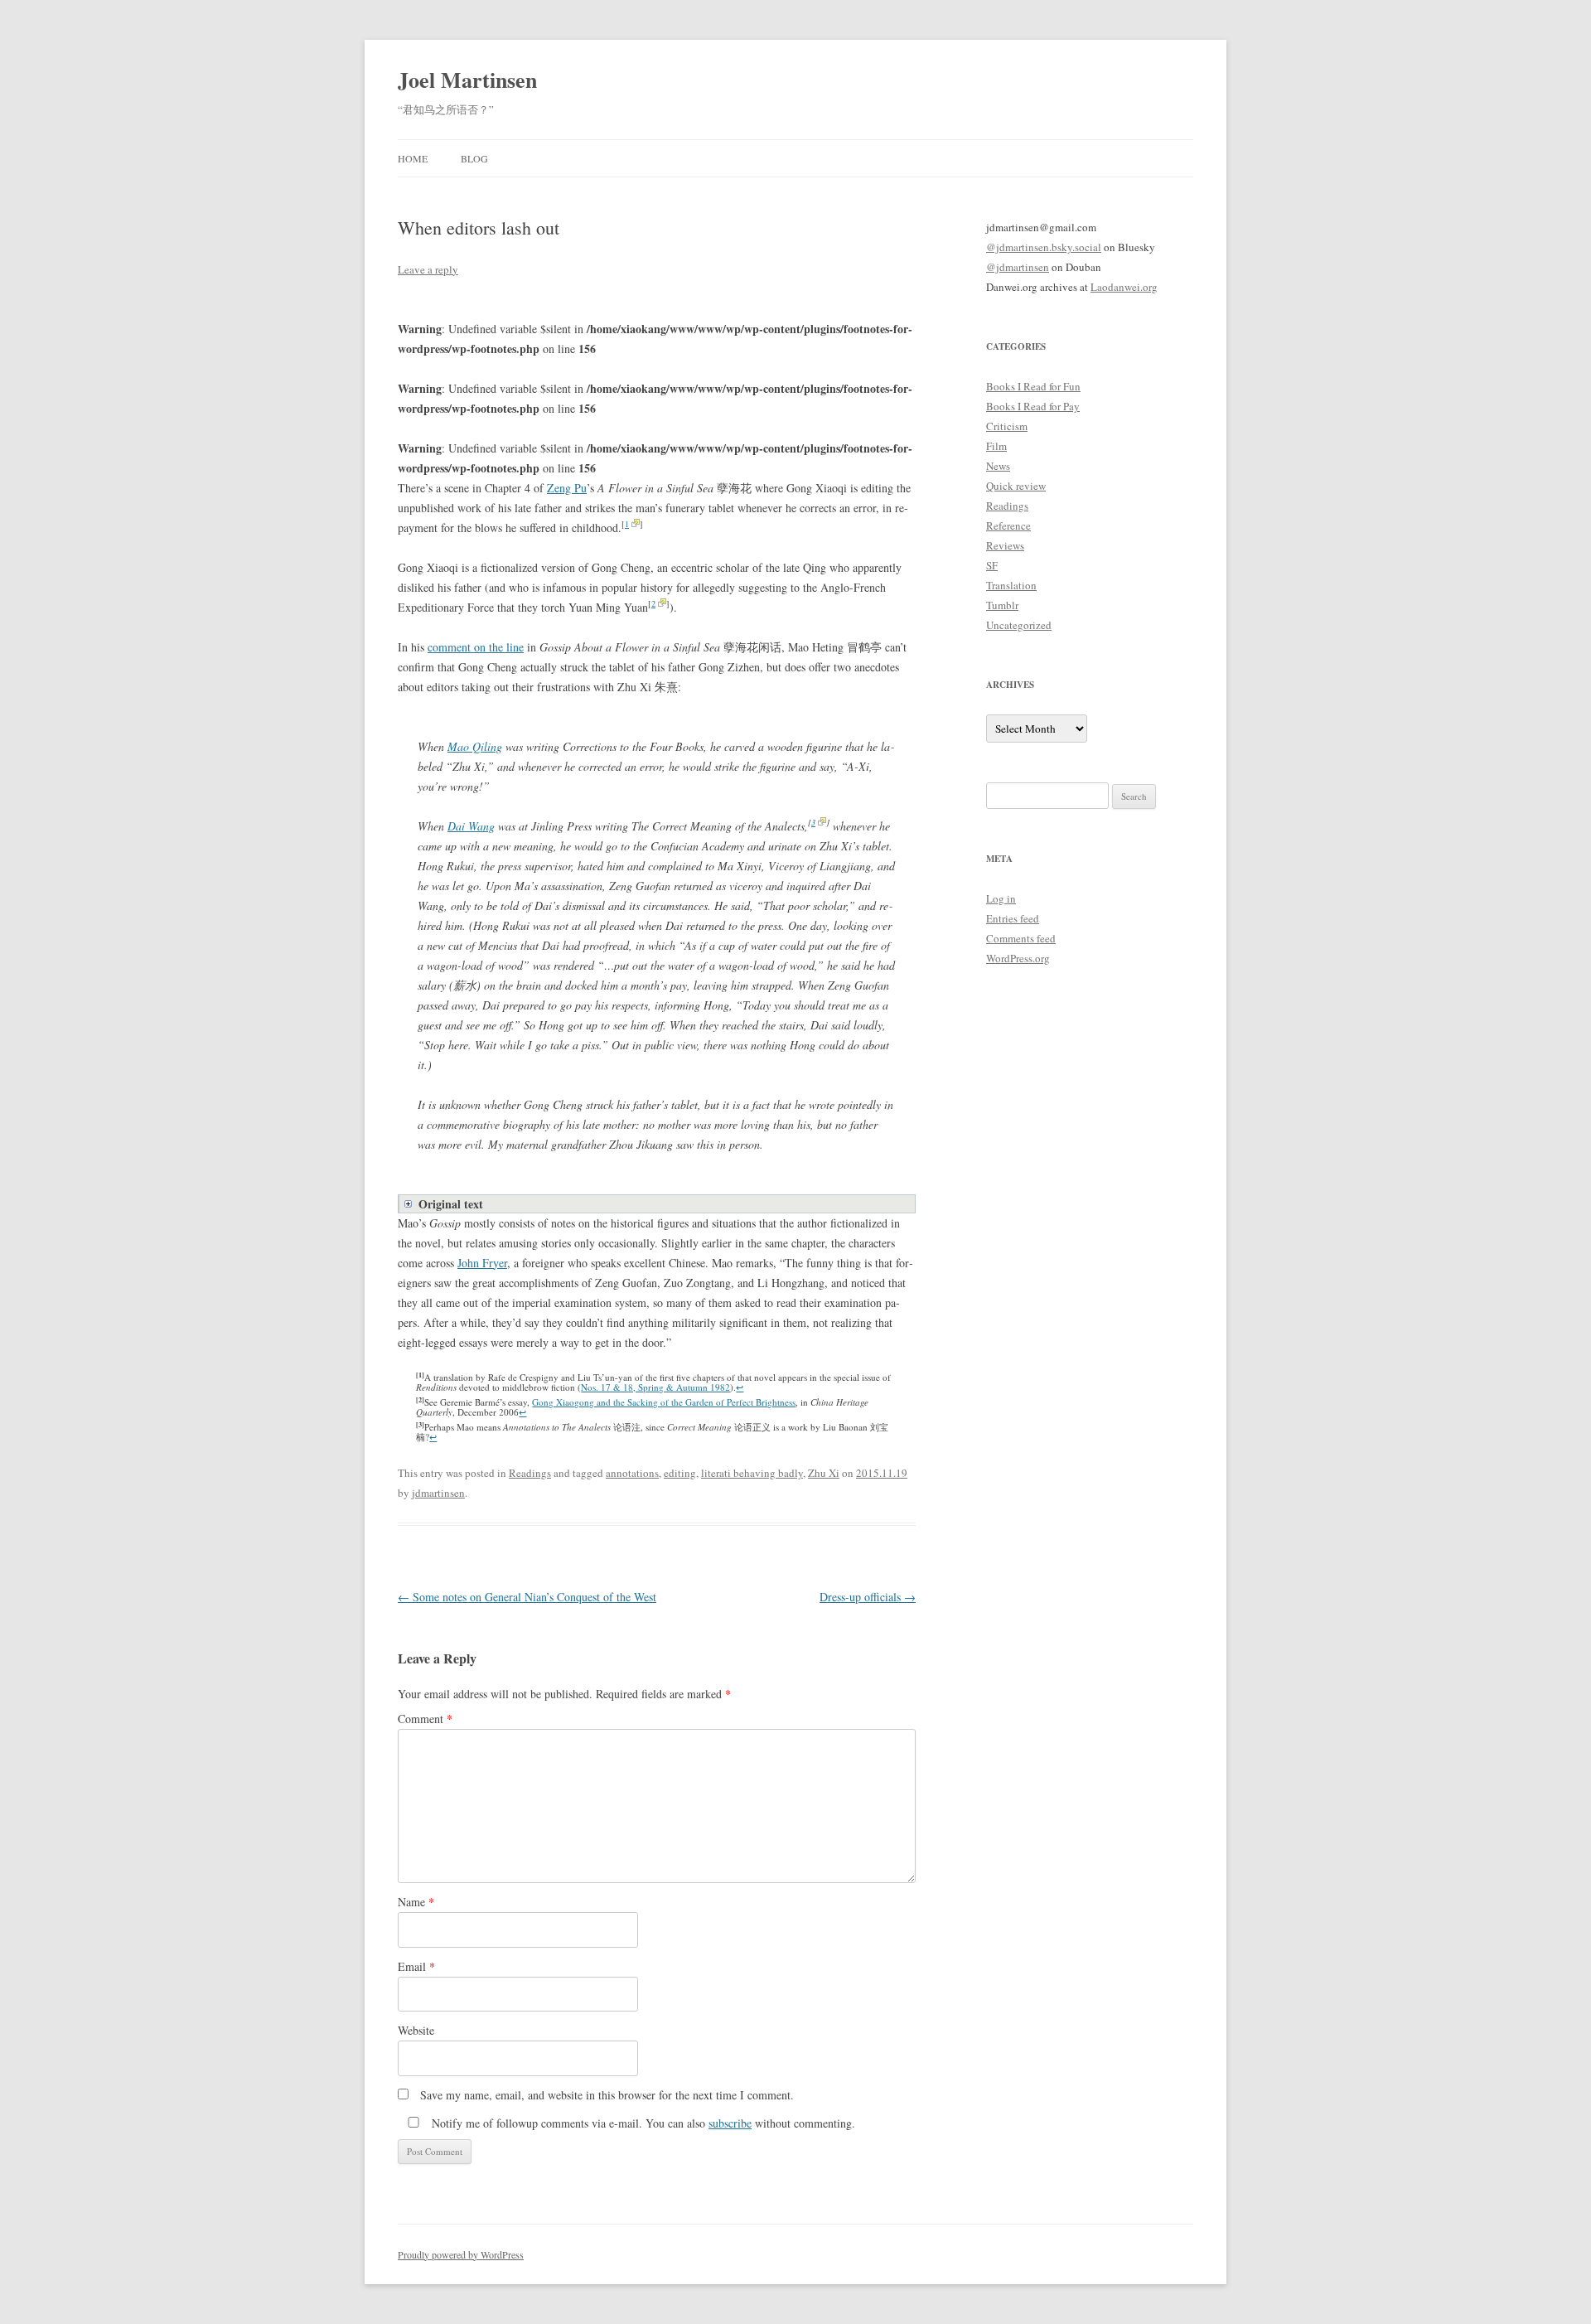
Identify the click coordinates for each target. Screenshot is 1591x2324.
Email (416, 1966)
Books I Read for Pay (1033, 406)
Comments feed (1021, 938)
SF (992, 565)
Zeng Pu (567, 488)
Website (416, 2030)
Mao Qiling (475, 746)
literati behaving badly (752, 1473)
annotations (632, 1473)
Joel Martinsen (467, 80)
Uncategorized (1019, 625)
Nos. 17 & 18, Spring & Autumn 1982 (655, 1387)
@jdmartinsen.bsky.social (1044, 247)
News (998, 466)
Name (416, 1902)
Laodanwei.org (1124, 287)
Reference (1008, 525)
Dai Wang (471, 826)
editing (680, 1473)
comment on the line (476, 647)
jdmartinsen (438, 1493)
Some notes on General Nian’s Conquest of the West (527, 1597)
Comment (425, 1719)
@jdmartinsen (1018, 267)
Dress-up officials (868, 1597)
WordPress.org (1018, 958)
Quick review (1016, 486)
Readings (530, 1473)
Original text (451, 1204)
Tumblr (1002, 605)
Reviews (1005, 545)
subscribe (730, 2123)
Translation (1011, 585)
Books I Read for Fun (1033, 386)
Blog (474, 158)
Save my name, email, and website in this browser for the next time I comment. (607, 2095)
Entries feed (1013, 918)
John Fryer (482, 1263)
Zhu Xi (824, 1473)
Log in (1001, 898)
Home (413, 158)
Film (996, 446)
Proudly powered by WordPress (461, 2254)
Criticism (1007, 426)
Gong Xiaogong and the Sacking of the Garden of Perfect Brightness (664, 1402)
